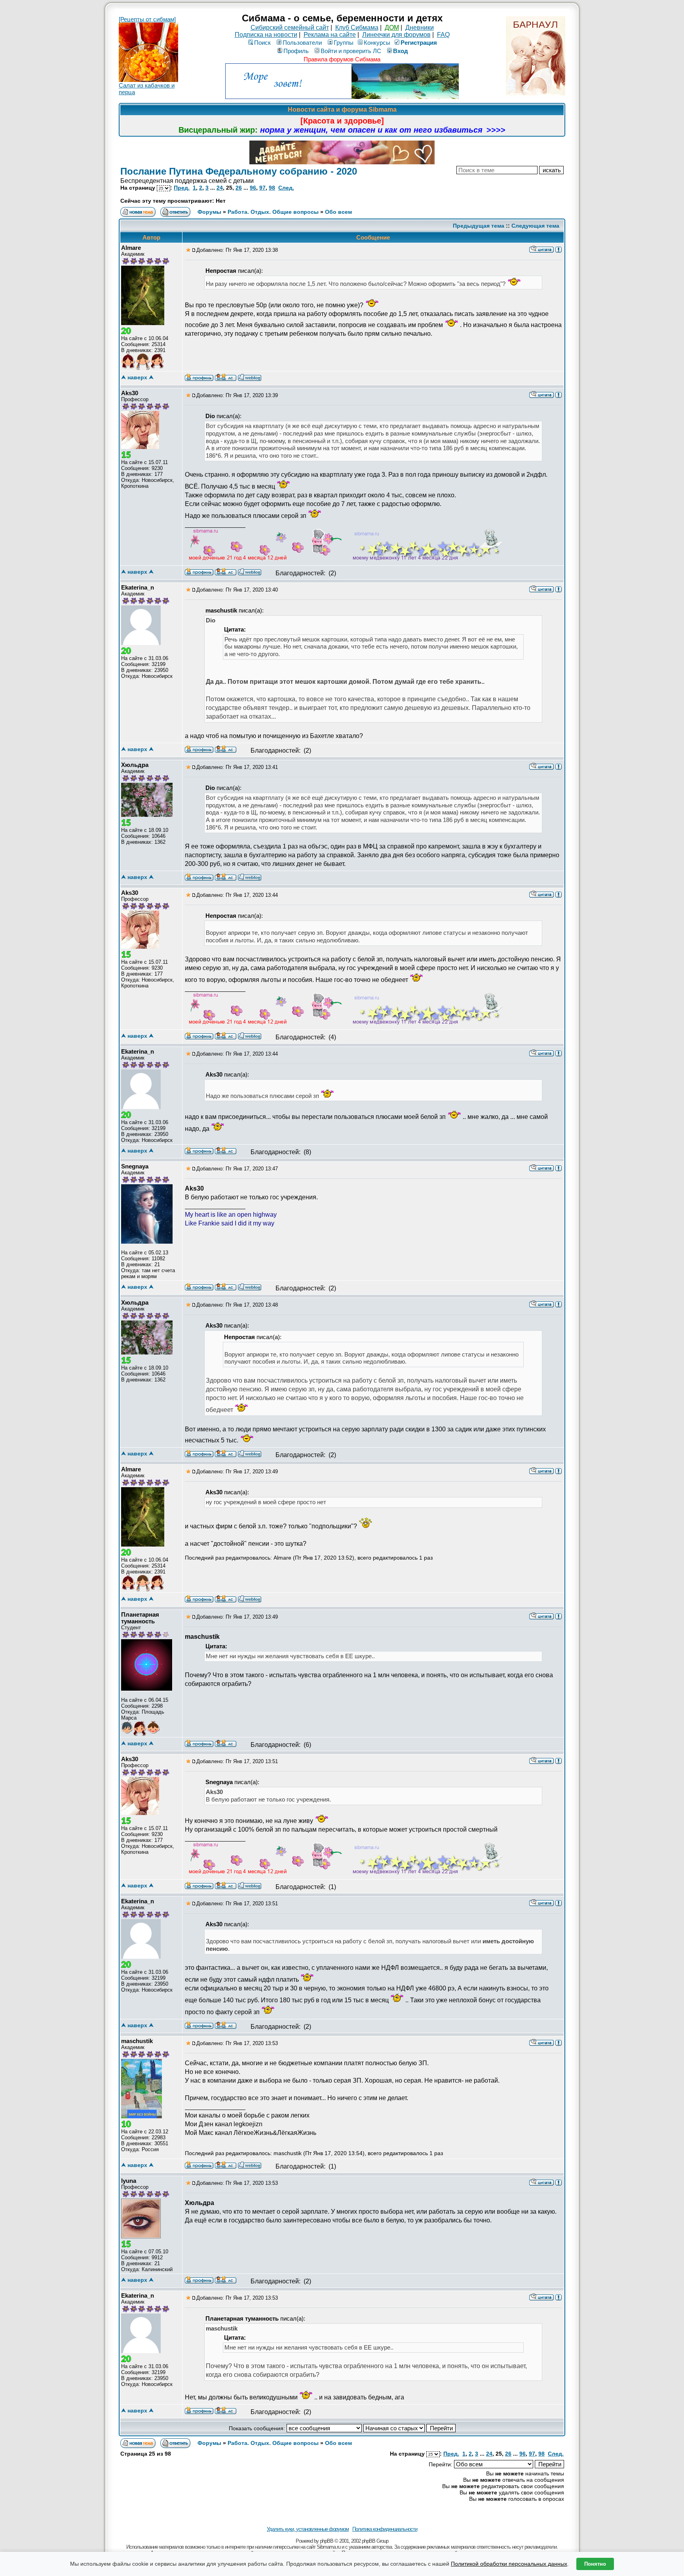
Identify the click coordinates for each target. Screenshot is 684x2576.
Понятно (595, 2564)
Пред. (182, 188)
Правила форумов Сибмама (342, 59)
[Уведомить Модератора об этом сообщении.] (559, 249)
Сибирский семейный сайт (290, 28)
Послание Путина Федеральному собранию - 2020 (239, 171)
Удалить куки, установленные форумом (308, 2529)
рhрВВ (327, 2541)
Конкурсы (377, 43)
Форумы (209, 212)
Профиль (296, 51)
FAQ (443, 35)
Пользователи (302, 43)
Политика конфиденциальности (385, 2529)
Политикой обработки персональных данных (509, 2564)
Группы (344, 43)
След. (286, 188)
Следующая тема (535, 226)
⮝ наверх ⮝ (137, 377)
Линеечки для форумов (396, 35)
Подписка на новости (266, 35)
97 (262, 188)
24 (220, 188)
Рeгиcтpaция (419, 43)
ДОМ (392, 28)
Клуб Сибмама (357, 28)
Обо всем (338, 212)
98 (272, 188)
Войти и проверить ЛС (351, 51)
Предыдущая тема (479, 226)
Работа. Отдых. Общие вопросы (273, 212)
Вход (401, 51)
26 (239, 188)
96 (253, 188)
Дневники (420, 28)
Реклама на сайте (330, 35)
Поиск (262, 43)
